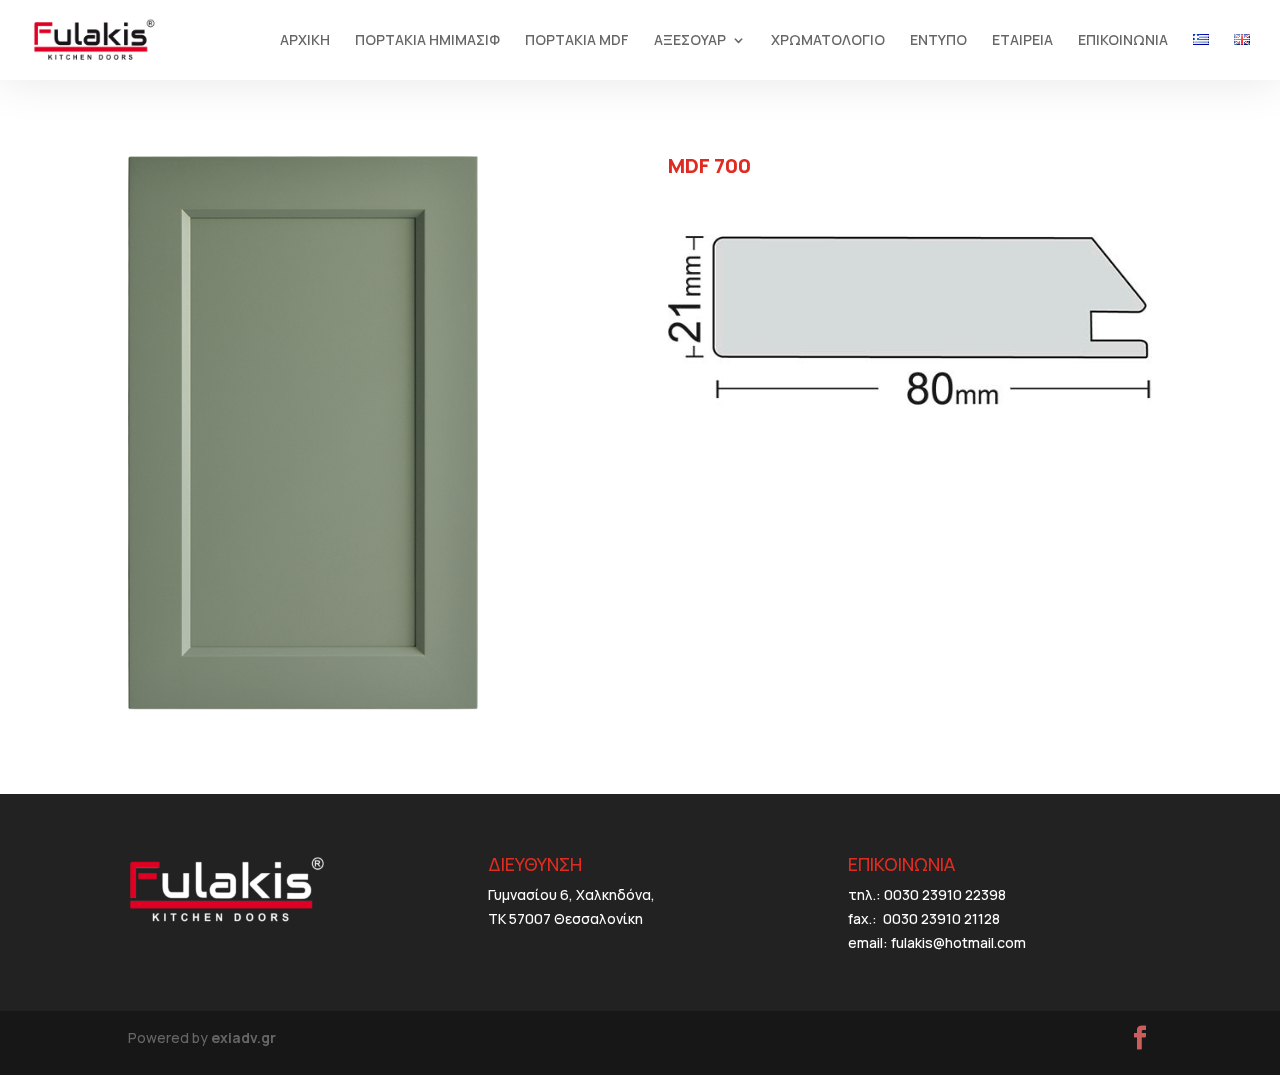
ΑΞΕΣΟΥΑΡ (690, 41)
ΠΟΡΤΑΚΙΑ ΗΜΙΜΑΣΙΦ (427, 41)
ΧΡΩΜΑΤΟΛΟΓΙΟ (828, 41)
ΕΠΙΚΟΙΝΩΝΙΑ (1123, 41)
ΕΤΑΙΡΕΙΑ (1022, 41)
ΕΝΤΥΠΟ (938, 41)
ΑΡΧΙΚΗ (305, 41)
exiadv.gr (243, 1037)
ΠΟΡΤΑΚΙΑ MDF (577, 41)
